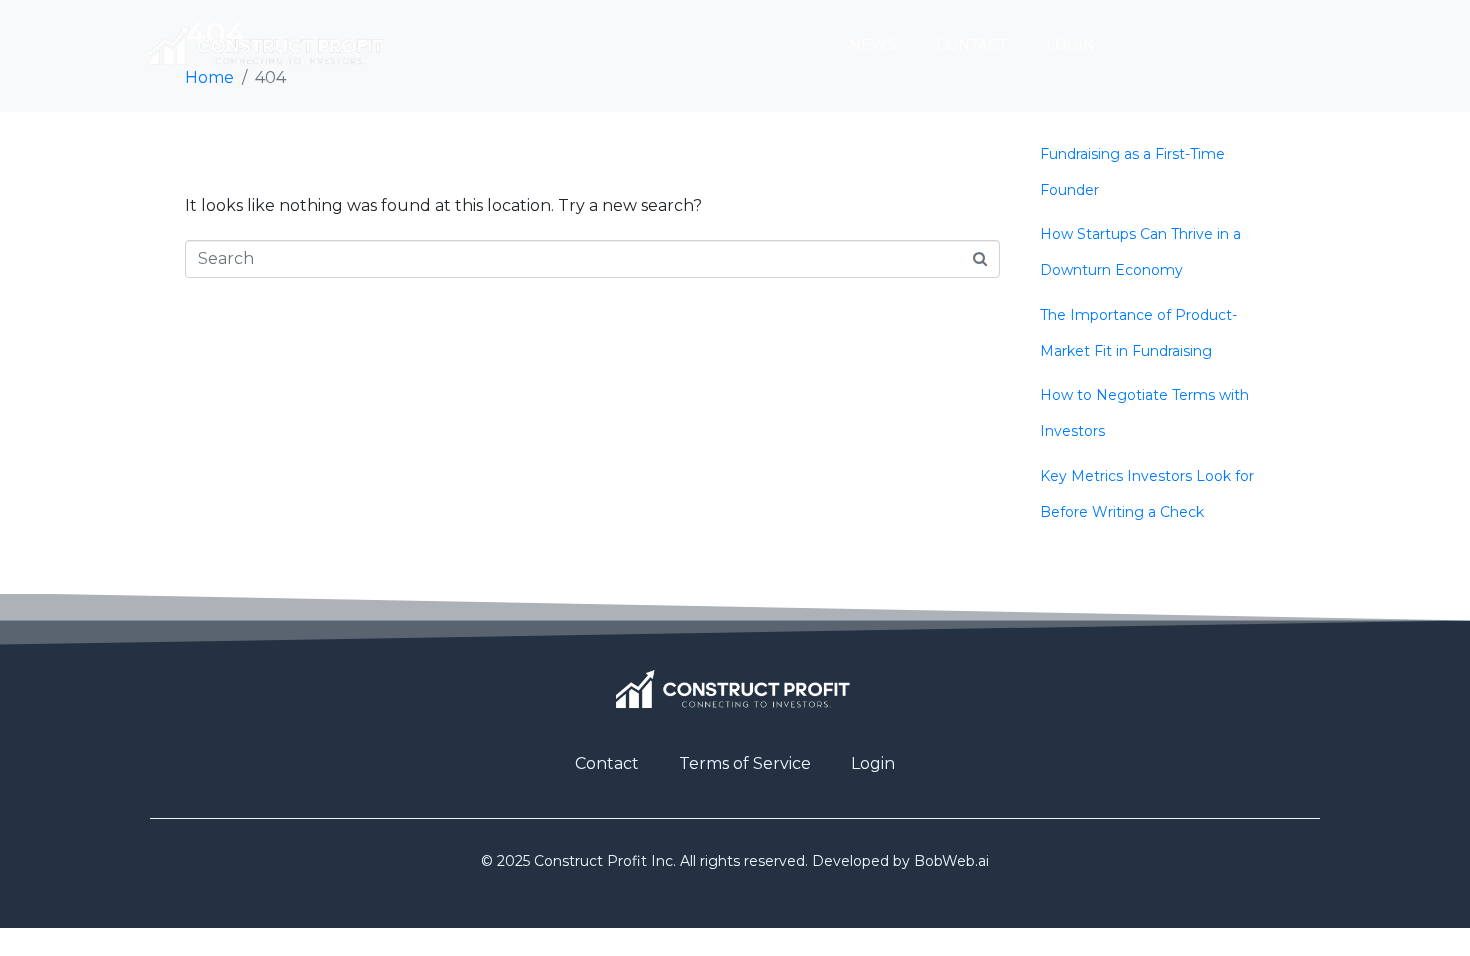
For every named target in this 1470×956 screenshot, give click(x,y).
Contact (971, 45)
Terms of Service (745, 763)
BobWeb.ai (951, 861)
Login (1070, 45)
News (872, 45)
